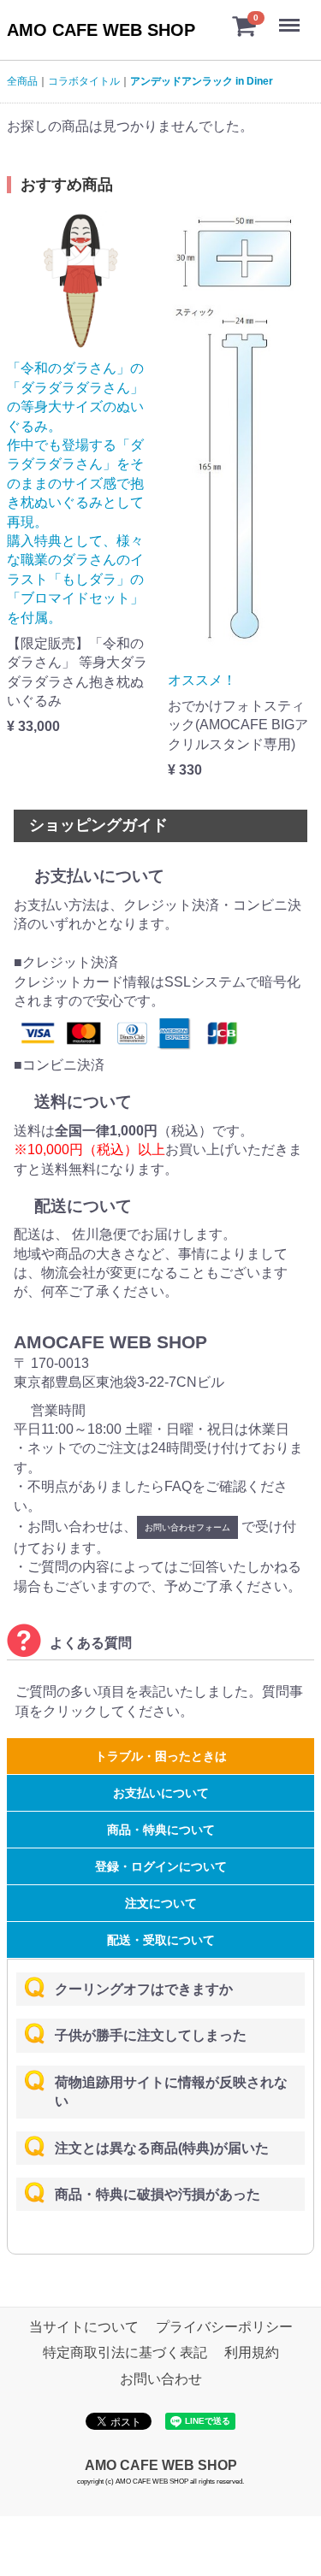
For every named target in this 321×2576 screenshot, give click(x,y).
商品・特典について (161, 1830)
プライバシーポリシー (224, 2327)
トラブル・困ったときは (161, 1756)
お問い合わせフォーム (187, 1527)
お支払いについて (161, 1793)
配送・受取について (161, 1940)
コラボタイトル (84, 81)
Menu (291, 16)
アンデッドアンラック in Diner (202, 81)
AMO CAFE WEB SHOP (101, 30)
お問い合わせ (161, 2379)
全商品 (22, 81)
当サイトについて (84, 2327)
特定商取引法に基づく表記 (125, 2353)
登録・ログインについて (161, 1866)
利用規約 (252, 2353)
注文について (161, 1903)
